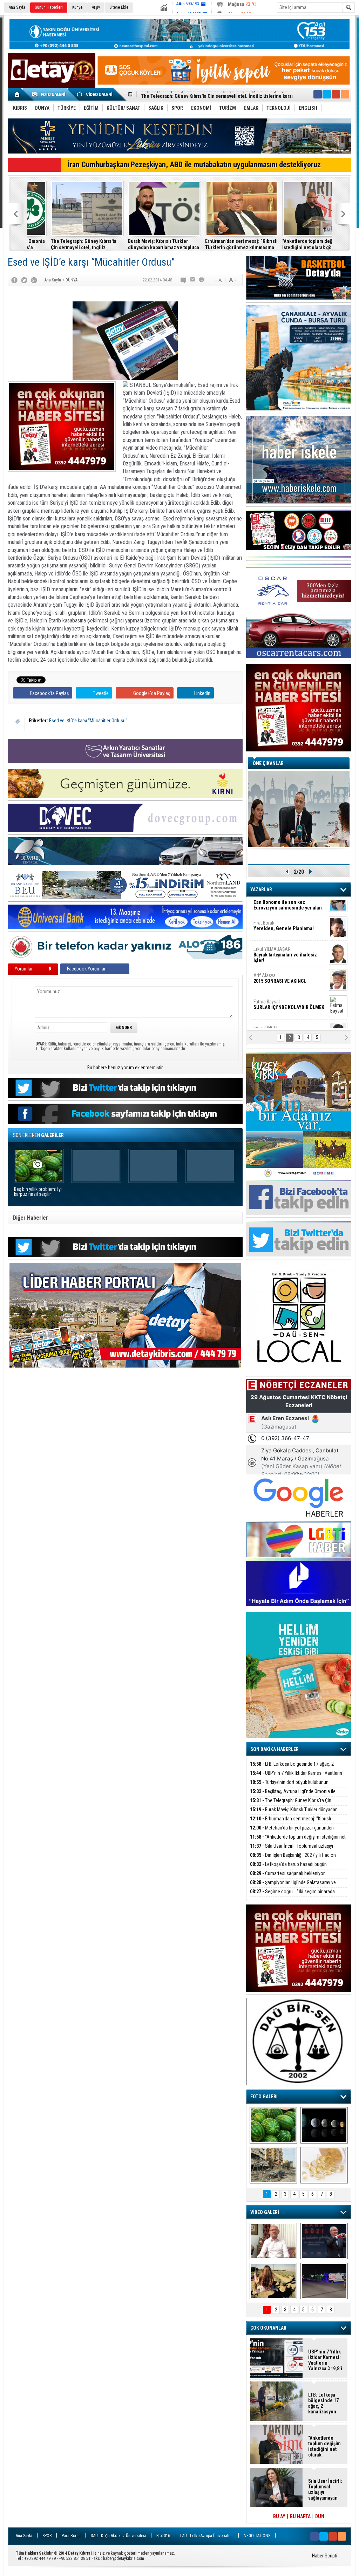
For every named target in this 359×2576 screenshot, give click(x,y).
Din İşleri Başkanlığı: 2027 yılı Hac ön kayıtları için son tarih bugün (293, 1859)
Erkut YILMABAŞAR (285, 912)
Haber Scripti (325, 2556)
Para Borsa (71, 2536)
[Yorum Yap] (184, 280)
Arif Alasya (280, 935)
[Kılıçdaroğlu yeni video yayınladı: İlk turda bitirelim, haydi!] (324, 2241)
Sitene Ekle (119, 7)
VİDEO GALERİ (265, 2212)
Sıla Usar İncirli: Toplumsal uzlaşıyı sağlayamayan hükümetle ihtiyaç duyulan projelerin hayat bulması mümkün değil (294, 244)
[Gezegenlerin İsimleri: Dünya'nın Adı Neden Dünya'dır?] (324, 2125)
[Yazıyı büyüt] (233, 280)
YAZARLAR (261, 890)
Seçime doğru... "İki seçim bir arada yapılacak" (292, 1896)
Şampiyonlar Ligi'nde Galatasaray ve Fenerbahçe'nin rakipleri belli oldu (293, 1886)
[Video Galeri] (95, 94)
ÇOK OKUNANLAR (268, 2328)
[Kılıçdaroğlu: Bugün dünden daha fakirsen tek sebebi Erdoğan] (273, 2241)
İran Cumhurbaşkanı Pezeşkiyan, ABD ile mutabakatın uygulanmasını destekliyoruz (194, 165)
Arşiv (96, 7)
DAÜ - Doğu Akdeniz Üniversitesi (118, 2536)
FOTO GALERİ (264, 2097)
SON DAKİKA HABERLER (275, 1749)
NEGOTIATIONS (257, 2536)
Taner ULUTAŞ (284, 1017)
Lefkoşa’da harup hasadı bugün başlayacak (288, 1868)
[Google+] (34, 280)
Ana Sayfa (17, 7)
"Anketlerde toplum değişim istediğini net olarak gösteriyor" (215, 244)
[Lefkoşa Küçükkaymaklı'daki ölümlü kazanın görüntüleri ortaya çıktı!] (324, 2281)
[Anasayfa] (17, 94)
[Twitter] (24, 280)
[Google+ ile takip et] (336, 94)
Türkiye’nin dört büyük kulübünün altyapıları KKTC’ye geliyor (289, 1786)
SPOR (47, 2536)
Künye (77, 7)
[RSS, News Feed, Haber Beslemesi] (345, 94)
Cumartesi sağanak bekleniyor (287, 1873)
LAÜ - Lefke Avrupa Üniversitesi (207, 2536)
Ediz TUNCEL (270, 988)
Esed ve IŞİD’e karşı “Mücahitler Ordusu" (88, 721)
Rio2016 (163, 2536)
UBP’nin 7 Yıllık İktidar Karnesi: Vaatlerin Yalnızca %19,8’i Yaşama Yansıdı (296, 1777)
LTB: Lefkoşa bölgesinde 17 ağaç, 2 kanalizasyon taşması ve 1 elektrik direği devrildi (297, 1768)
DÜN (320, 2516)
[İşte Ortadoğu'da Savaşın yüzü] (273, 2165)
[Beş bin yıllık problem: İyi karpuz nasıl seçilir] (273, 2125)
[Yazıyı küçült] (218, 280)
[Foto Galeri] (50, 94)
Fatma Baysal (289, 962)
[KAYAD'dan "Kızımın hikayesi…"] (273, 2281)
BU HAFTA (300, 2516)
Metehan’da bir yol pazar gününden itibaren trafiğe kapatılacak (292, 1832)
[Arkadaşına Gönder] (193, 280)
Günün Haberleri (49, 7)
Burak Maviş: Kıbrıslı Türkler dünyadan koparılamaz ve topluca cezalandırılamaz (63, 244)
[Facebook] (14, 280)
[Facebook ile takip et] (318, 94)
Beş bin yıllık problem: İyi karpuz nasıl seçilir (38, 1192)
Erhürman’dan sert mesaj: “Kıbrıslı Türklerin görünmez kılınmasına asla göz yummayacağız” (141, 244)
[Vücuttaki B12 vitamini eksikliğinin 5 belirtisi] (324, 2165)
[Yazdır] (202, 280)
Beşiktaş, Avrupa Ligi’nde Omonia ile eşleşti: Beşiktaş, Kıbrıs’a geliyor (293, 1795)
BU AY (279, 2516)
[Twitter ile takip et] (327, 94)
